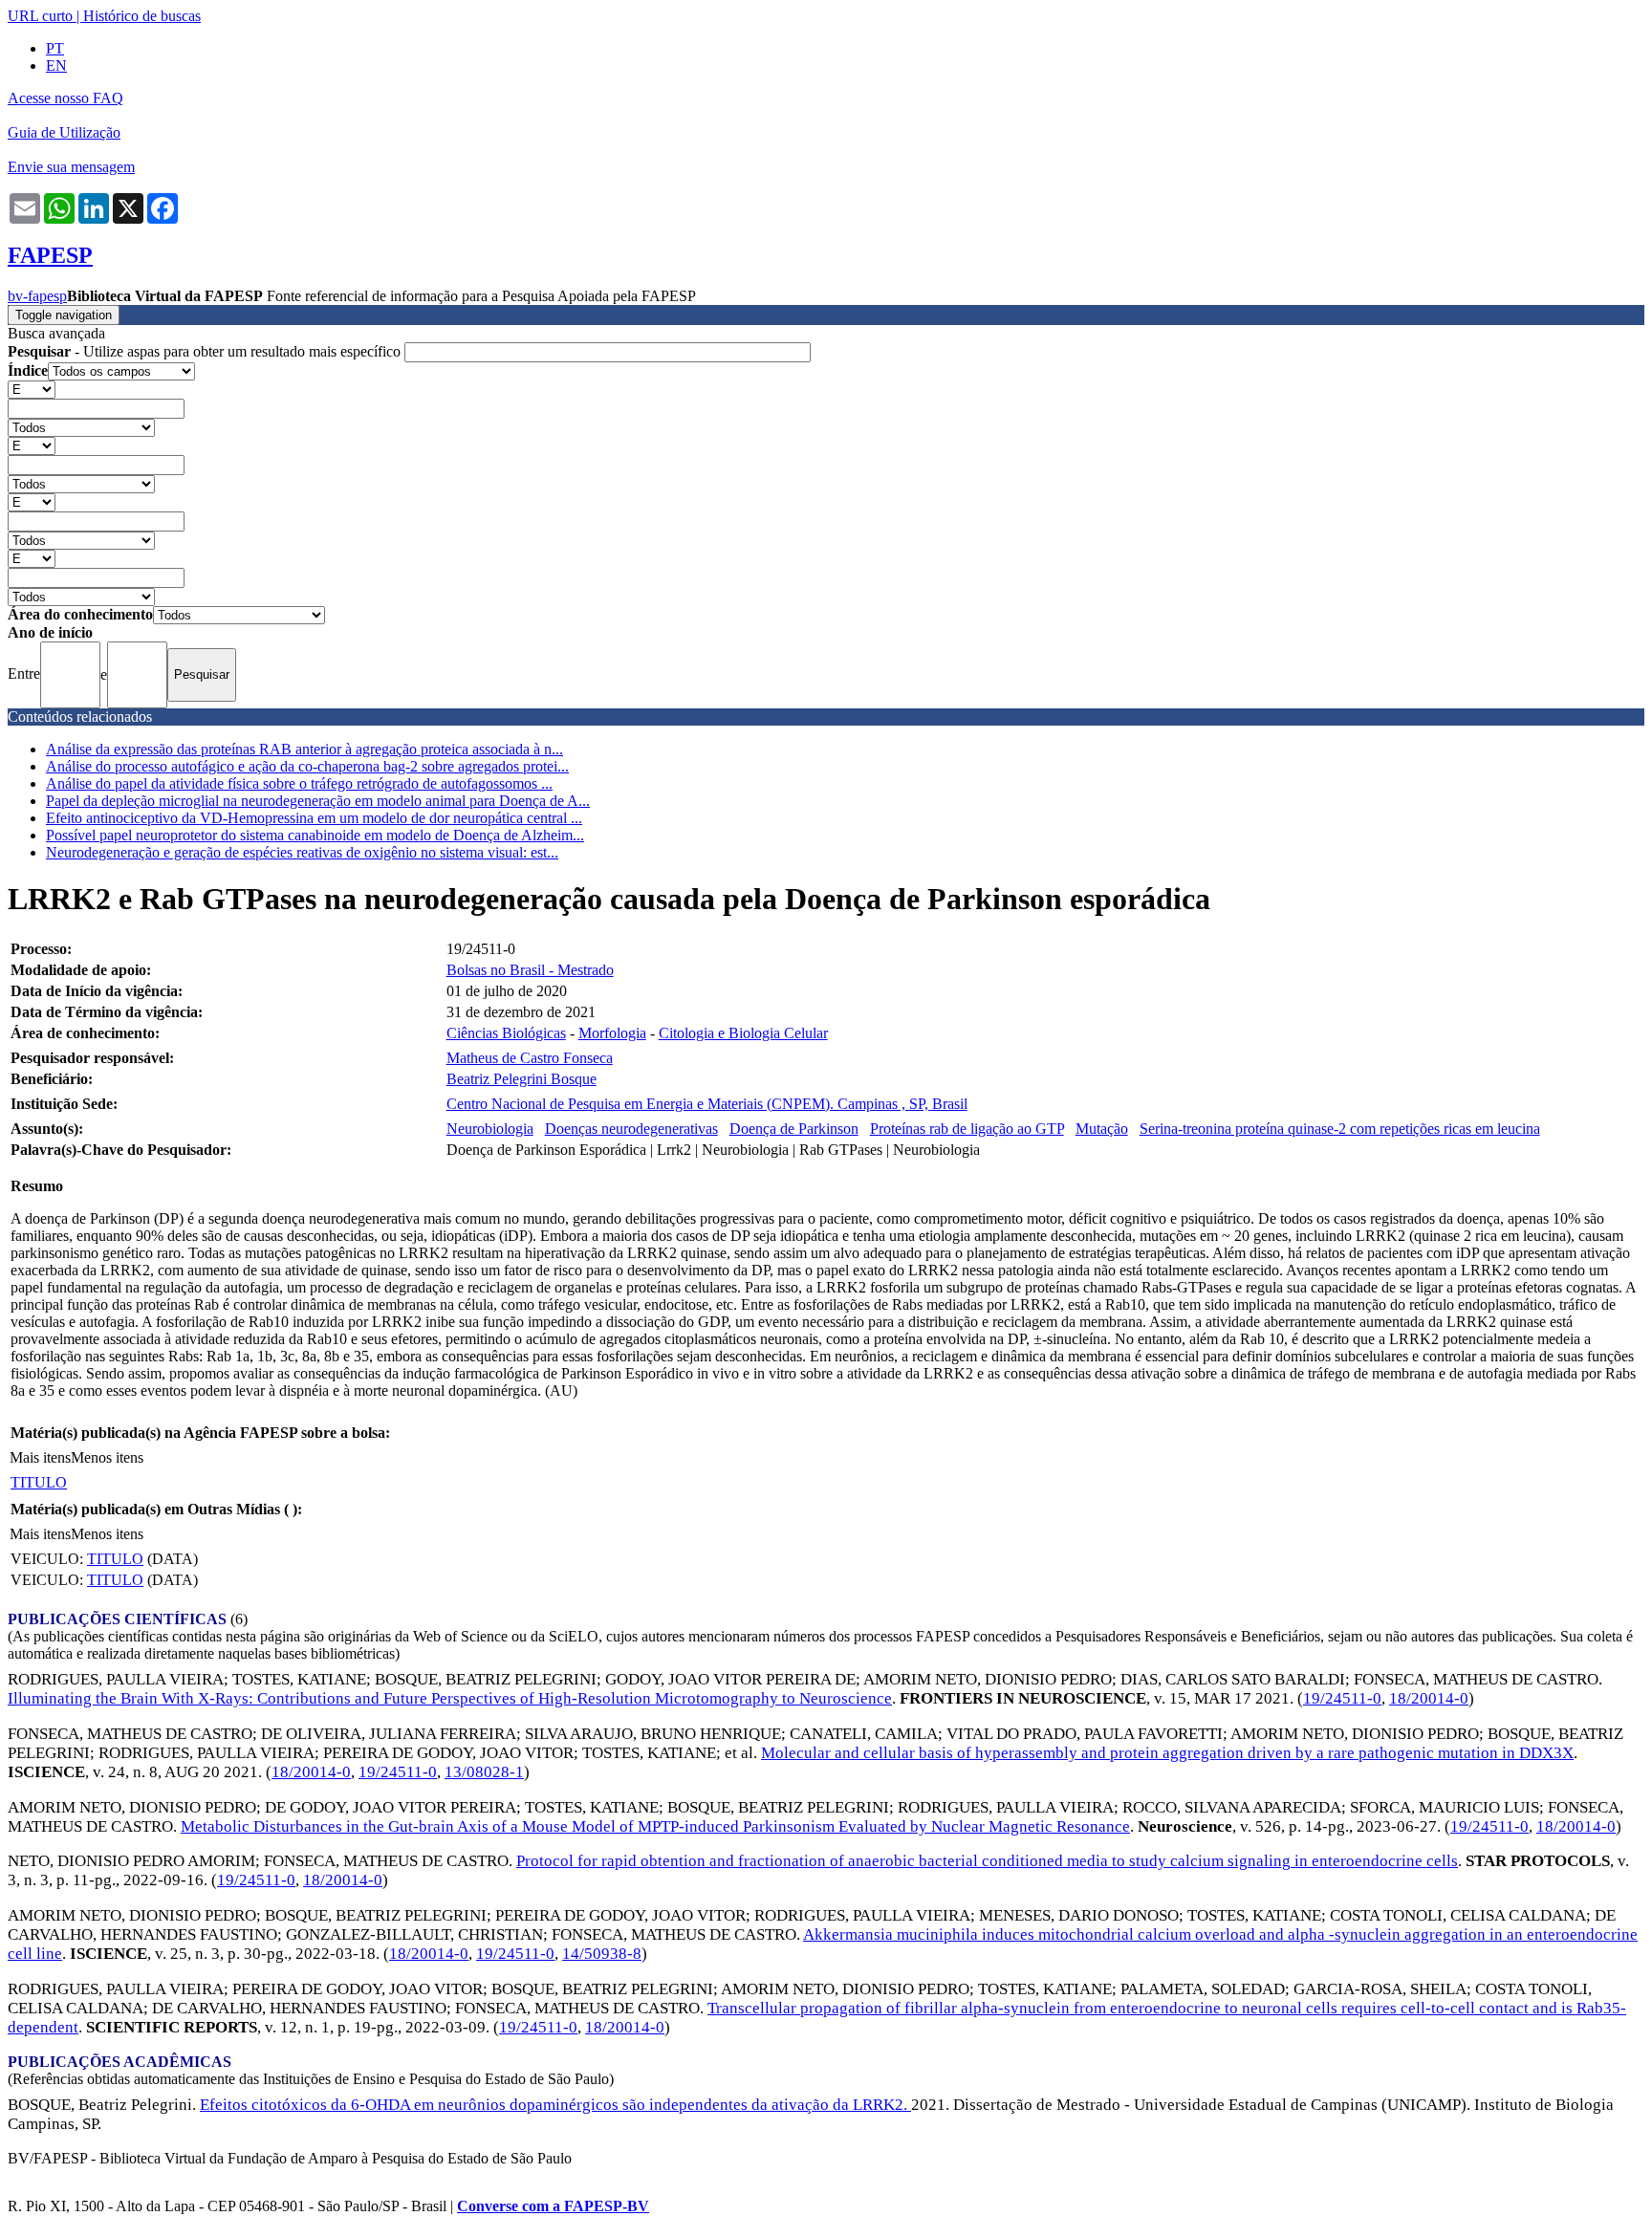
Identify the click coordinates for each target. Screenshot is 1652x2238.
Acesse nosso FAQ (65, 98)
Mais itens (40, 1457)
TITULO (39, 1482)
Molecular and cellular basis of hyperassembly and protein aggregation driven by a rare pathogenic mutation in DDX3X (1167, 1753)
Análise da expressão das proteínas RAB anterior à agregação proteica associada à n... (304, 749)
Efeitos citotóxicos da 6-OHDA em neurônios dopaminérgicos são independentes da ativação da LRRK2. (555, 2105)
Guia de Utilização (64, 132)
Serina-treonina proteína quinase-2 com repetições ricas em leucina (1340, 1129)
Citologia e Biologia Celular (743, 1033)
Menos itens (107, 1457)
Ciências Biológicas (506, 1033)
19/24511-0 (1342, 1698)
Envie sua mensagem (71, 167)
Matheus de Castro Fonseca (530, 1058)
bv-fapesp (37, 296)
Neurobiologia (490, 1129)
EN (56, 65)
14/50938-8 (602, 1954)
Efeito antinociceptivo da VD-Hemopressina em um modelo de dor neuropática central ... (314, 818)
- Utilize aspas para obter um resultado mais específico (206, 351)
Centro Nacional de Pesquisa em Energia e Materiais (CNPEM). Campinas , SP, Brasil (707, 1104)
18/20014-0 (1429, 1698)
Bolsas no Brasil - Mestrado (530, 970)
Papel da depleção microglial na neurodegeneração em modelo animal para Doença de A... (318, 801)
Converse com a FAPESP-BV (553, 2206)
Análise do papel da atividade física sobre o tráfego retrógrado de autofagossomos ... (299, 783)
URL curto (40, 16)
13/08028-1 (484, 1772)
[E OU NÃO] (32, 389)
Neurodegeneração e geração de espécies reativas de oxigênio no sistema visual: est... (302, 852)
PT (55, 48)
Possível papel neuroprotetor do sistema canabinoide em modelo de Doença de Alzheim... (315, 835)
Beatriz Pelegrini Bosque (522, 1079)
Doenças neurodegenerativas (631, 1129)
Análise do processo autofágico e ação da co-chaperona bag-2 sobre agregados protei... (307, 766)
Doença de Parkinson (794, 1129)
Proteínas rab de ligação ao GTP (967, 1129)
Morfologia (612, 1033)
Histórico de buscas (142, 16)
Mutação (1102, 1129)
